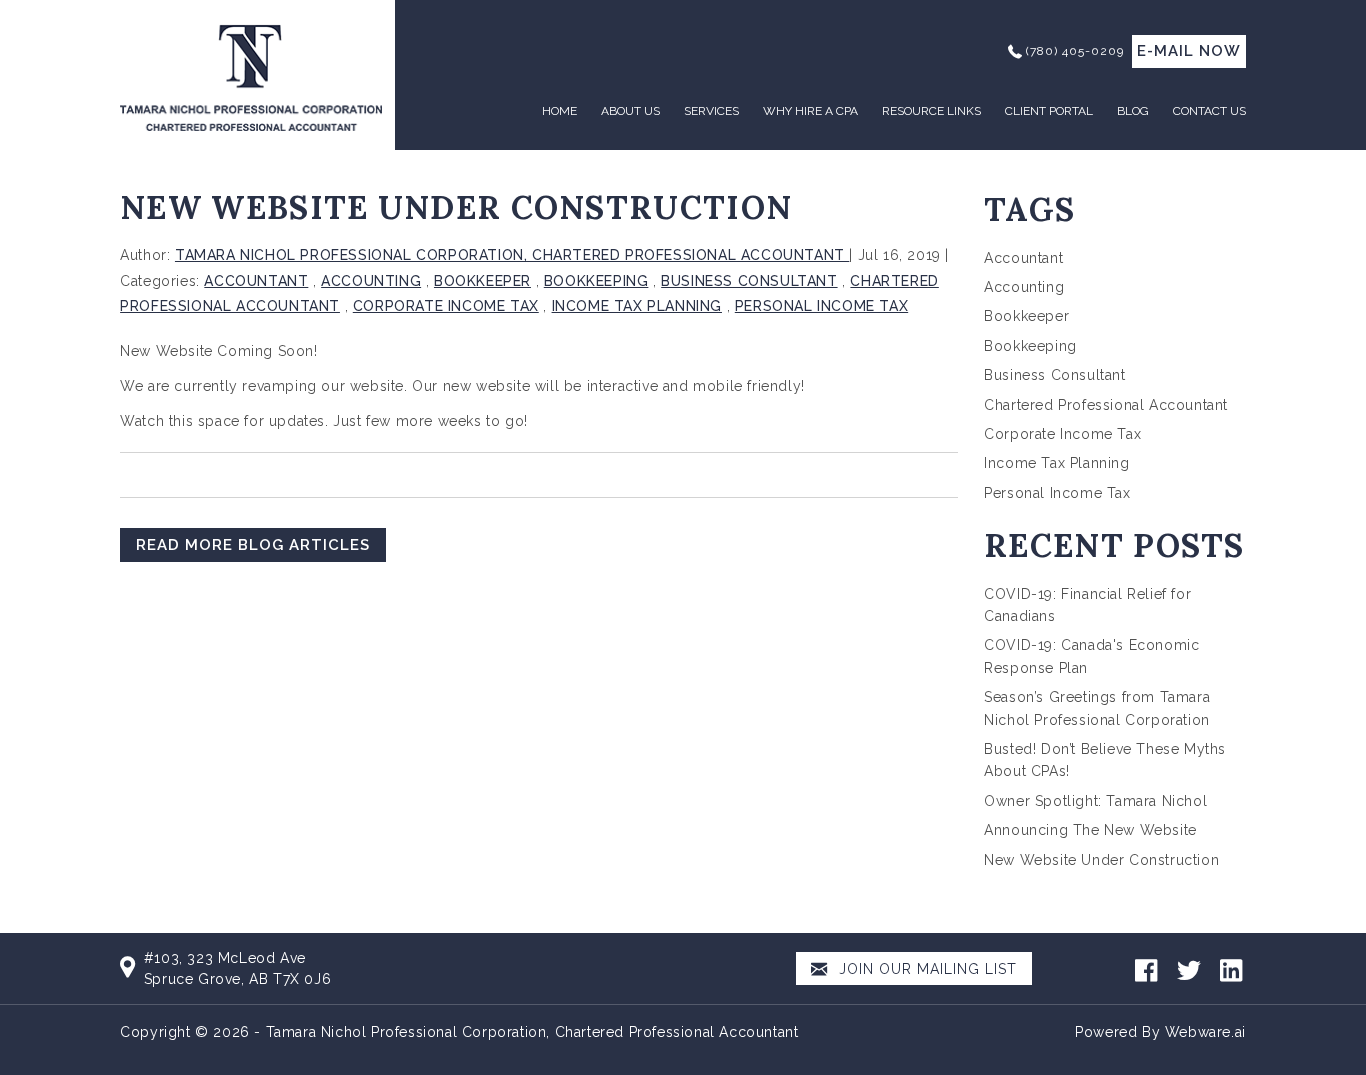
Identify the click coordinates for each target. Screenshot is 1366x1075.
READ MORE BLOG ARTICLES (253, 545)
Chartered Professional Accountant (1106, 405)
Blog (1133, 111)
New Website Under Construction (1101, 860)
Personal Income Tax (821, 306)
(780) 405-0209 (1075, 51)
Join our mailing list (925, 969)
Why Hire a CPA (810, 111)
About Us (630, 111)
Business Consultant (749, 281)
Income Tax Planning (637, 306)
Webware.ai (1205, 1032)
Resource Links (931, 111)
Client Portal (1049, 111)
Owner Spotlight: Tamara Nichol (1095, 801)
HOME (559, 111)
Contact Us (1209, 111)
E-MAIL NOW (1189, 51)
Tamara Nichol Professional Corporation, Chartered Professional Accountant (532, 1032)
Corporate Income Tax (446, 306)
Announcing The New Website (1090, 830)
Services (711, 111)
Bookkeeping (596, 281)
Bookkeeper (482, 281)
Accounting (371, 281)
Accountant (256, 281)
